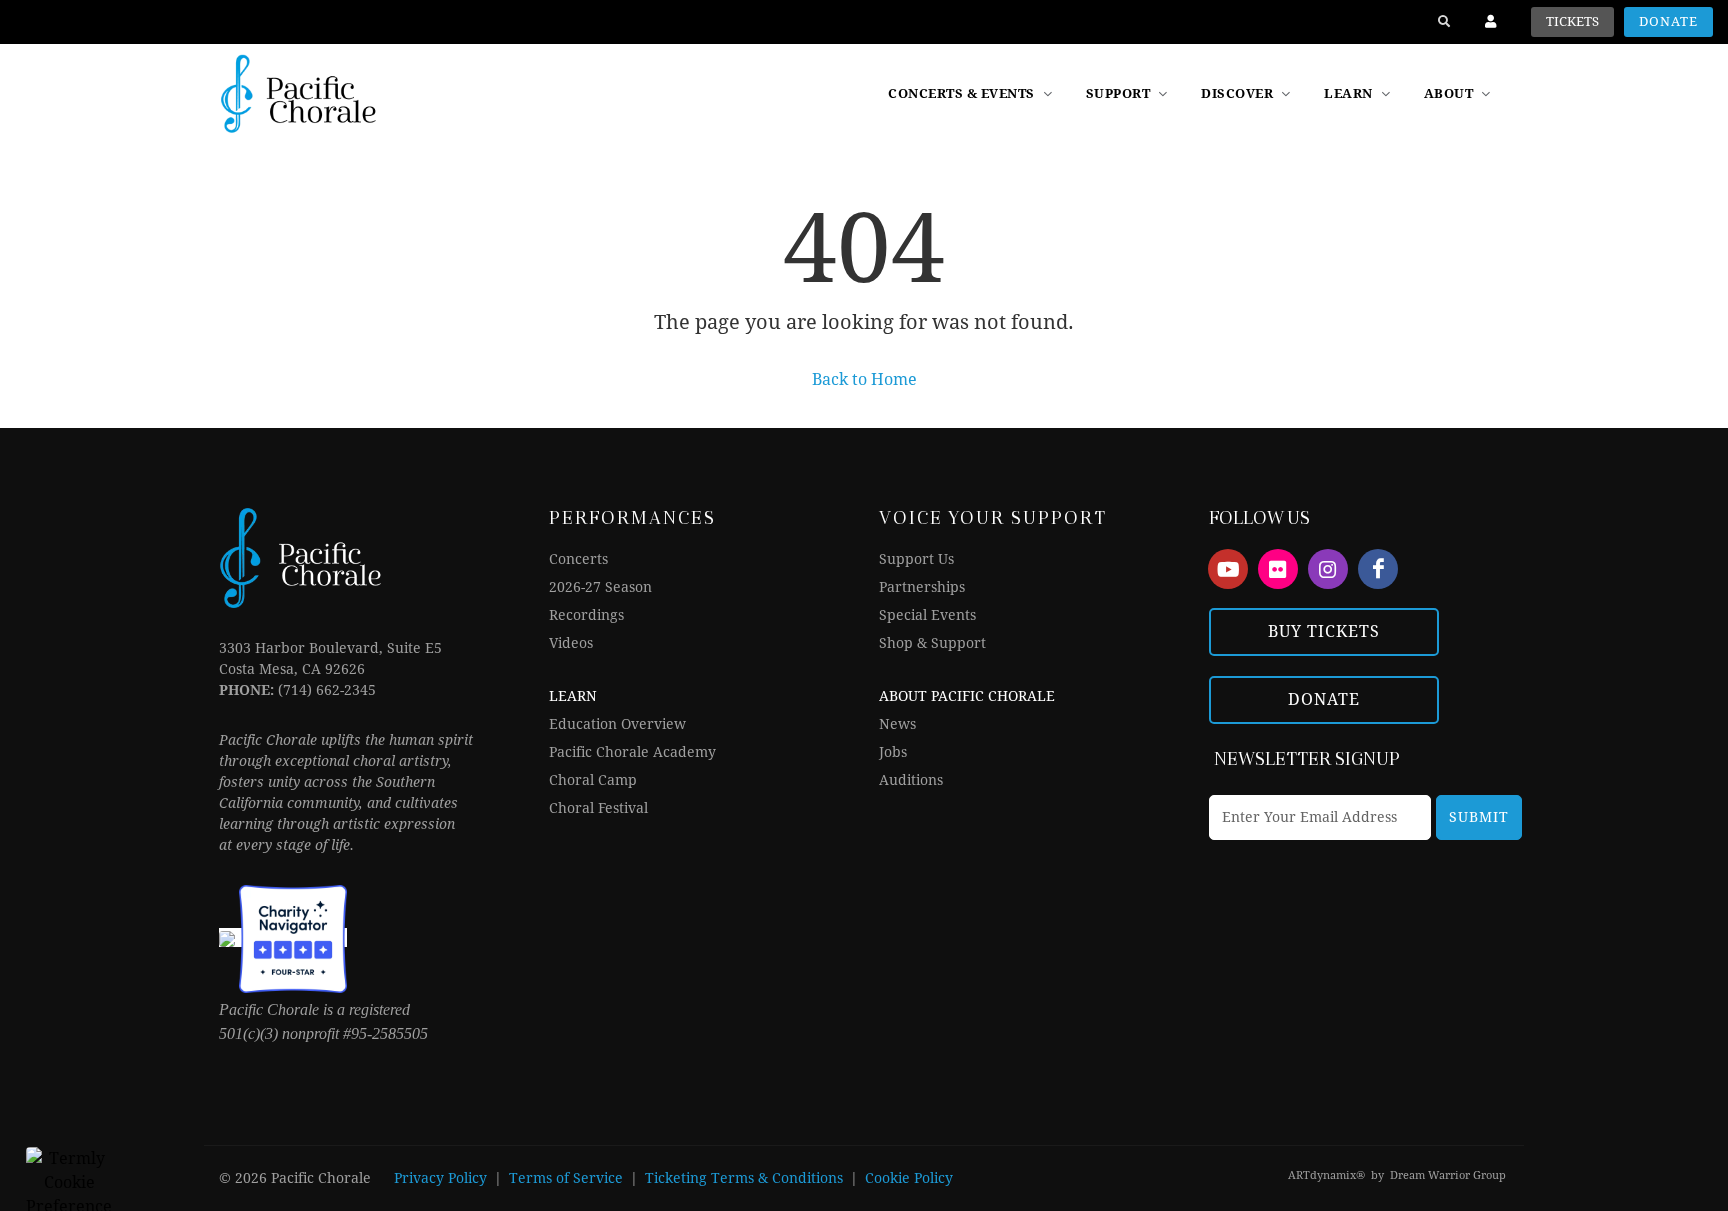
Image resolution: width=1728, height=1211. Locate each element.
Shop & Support (932, 643)
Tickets (1572, 21)
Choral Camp (593, 780)
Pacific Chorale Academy (632, 752)
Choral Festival (598, 808)
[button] (1247, 94)
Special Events (927, 615)
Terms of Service (566, 1178)
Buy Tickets (1324, 631)
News (897, 724)
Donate (1668, 21)
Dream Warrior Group (1448, 1175)
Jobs (893, 752)
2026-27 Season (600, 587)
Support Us (916, 559)
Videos (571, 643)
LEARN (573, 696)
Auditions (911, 780)
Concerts (578, 559)
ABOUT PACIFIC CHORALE (967, 696)
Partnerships (922, 587)
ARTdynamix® (1326, 1175)
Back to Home (864, 379)
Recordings (586, 615)
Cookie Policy (909, 1178)
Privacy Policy (440, 1178)
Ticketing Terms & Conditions (744, 1178)
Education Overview (617, 724)
